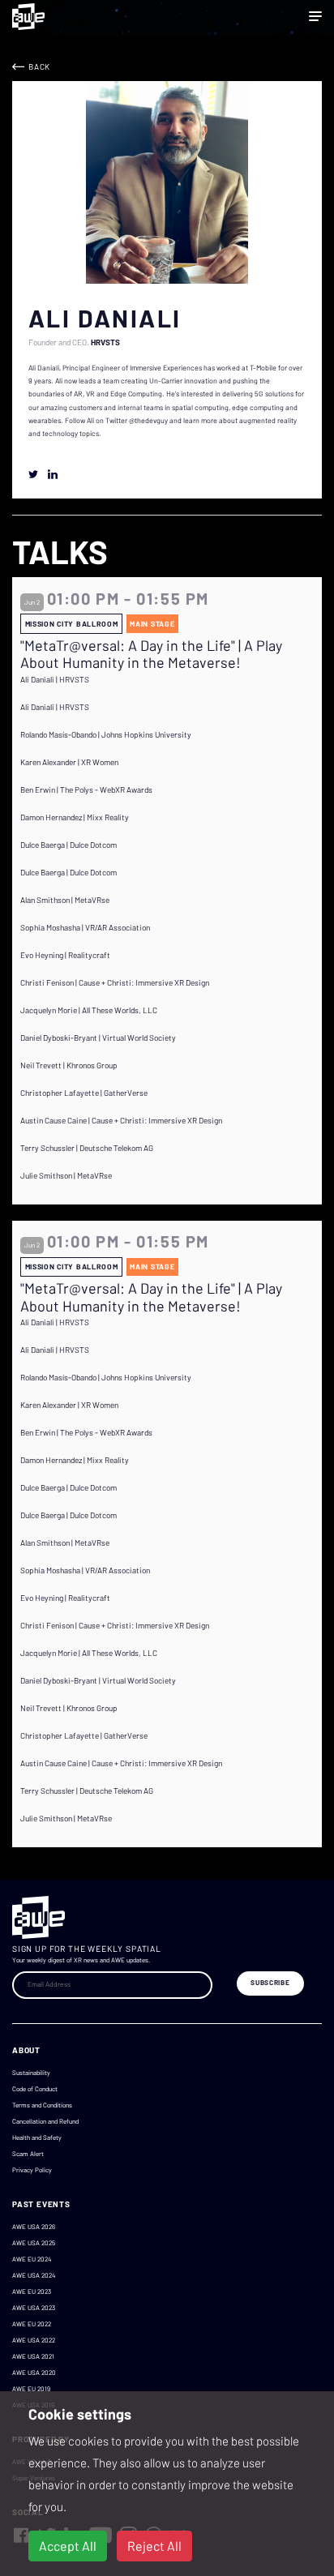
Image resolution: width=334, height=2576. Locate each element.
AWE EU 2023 (32, 2291)
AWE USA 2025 (34, 2243)
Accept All (68, 2546)
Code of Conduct (35, 2089)
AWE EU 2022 (32, 2324)
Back (39, 66)
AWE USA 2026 (34, 2227)
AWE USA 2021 (33, 2356)
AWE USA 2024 (34, 2275)
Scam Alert (28, 2154)
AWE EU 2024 (32, 2259)
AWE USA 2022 (34, 2340)
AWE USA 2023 (34, 2308)
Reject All (154, 2546)
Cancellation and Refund (45, 2121)
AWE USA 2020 (34, 2373)
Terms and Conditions (42, 2105)
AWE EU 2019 (31, 2389)
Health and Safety (37, 2137)
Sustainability (31, 2073)
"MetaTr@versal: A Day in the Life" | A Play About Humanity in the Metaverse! (151, 655)
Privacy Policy (32, 2170)
